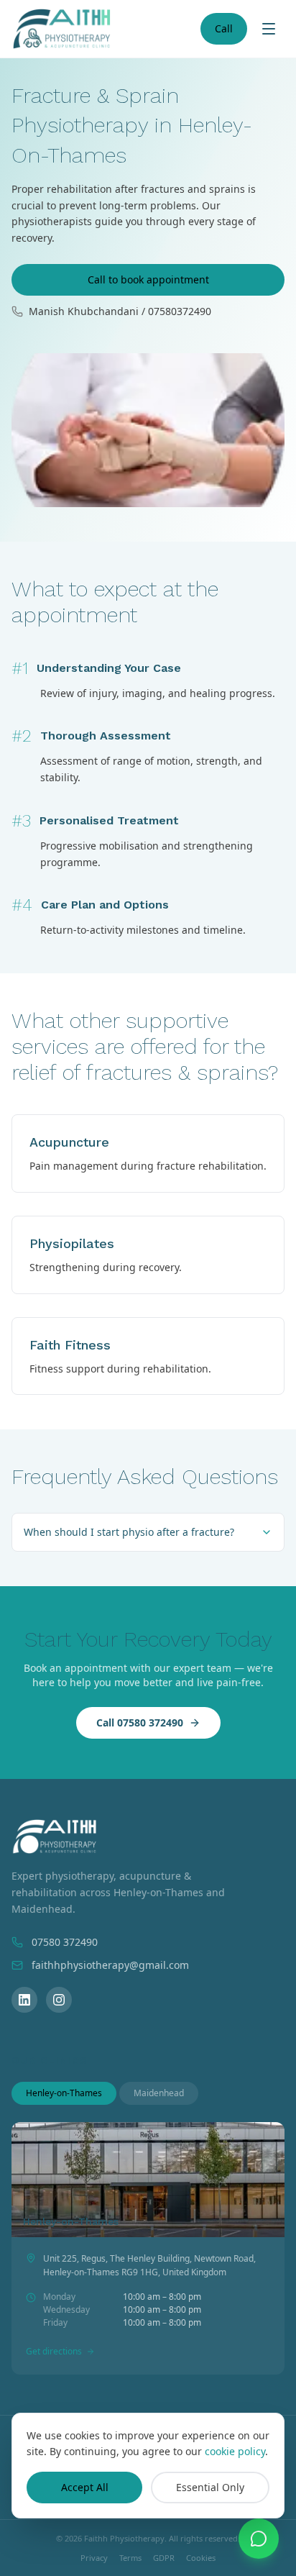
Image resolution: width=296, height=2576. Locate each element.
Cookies (201, 2558)
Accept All (85, 2487)
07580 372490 (65, 1942)
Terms (130, 2558)
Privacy (94, 2558)
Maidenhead (159, 2093)
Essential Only (210, 2487)
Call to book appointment (148, 279)
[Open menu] (269, 29)
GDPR (164, 2558)
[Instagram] (59, 2000)
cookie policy (235, 2451)
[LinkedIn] (24, 2000)
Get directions (54, 2352)
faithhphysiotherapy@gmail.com (110, 1965)
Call (224, 28)
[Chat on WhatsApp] (259, 2539)
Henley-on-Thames (64, 2093)
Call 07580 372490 (140, 1722)
